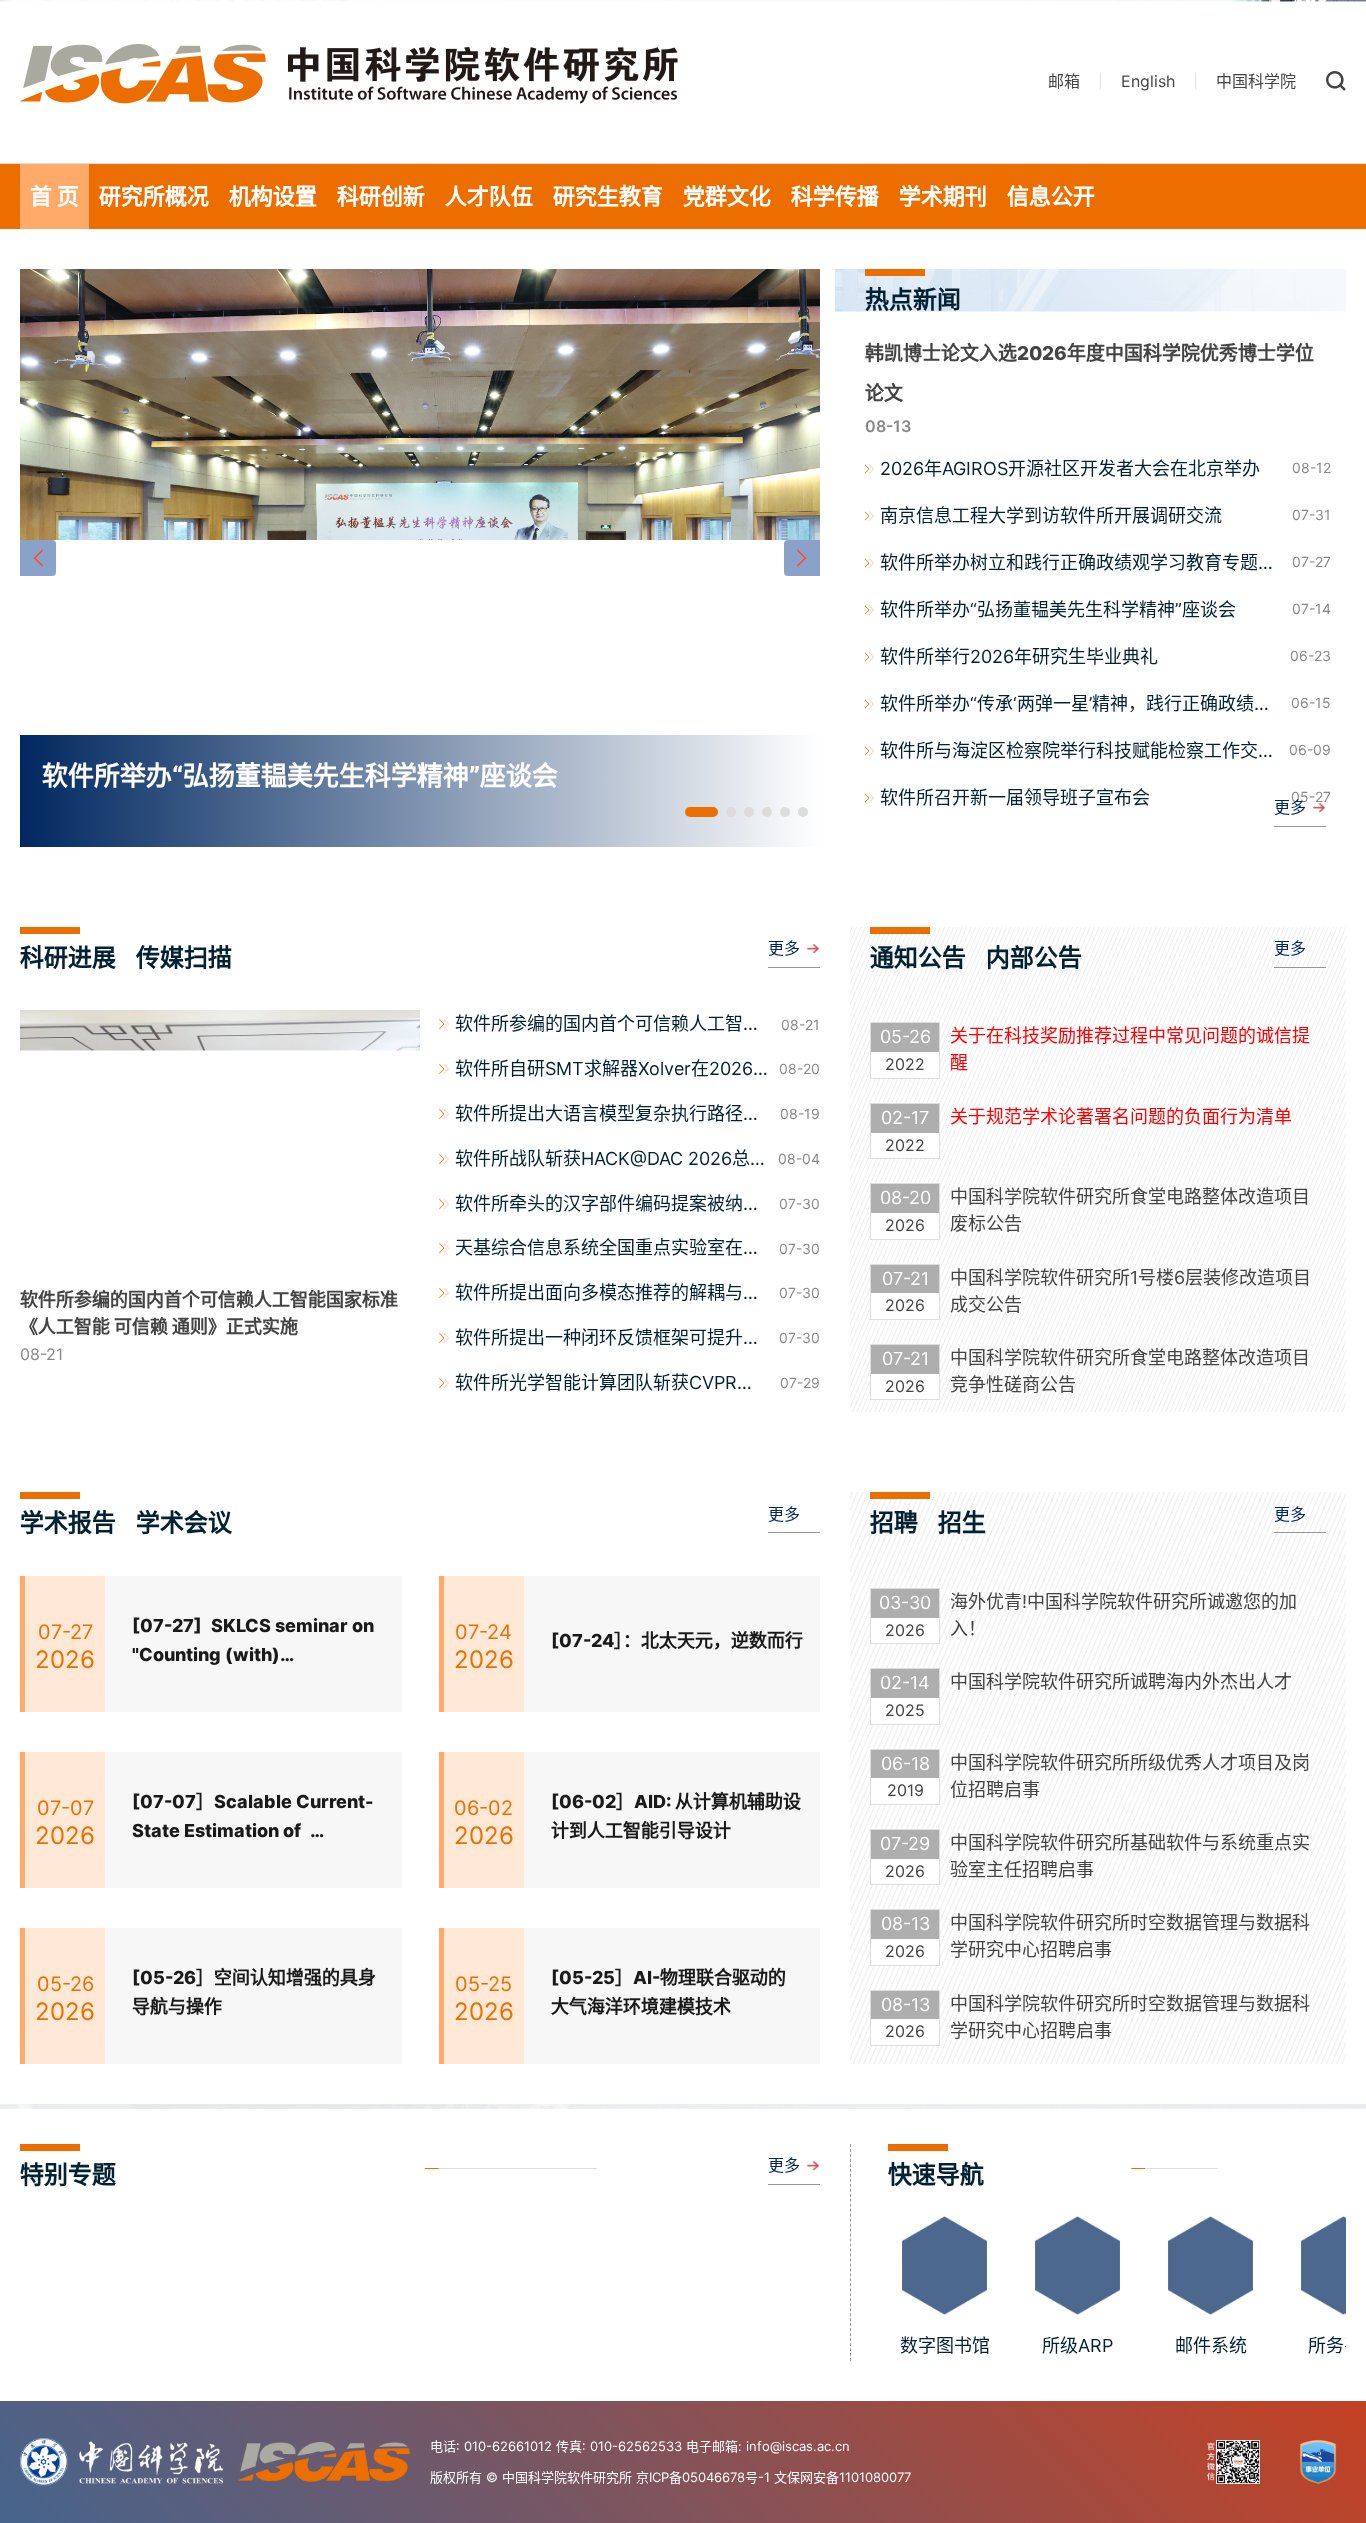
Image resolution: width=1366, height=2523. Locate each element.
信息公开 (1051, 196)
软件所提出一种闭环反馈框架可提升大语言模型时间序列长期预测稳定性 (608, 1340)
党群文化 (727, 196)
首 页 (54, 196)
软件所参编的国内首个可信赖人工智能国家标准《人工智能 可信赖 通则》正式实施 (613, 1026)
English (1148, 81)
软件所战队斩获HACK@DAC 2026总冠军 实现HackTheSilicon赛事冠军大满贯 (611, 1161)
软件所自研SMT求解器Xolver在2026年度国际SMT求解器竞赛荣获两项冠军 (609, 1071)
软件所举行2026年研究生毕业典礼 (1019, 656)
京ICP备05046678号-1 (703, 2477)
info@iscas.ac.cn (798, 2446)
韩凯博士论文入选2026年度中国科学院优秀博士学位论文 (1089, 373)
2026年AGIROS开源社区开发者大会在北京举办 (1070, 468)
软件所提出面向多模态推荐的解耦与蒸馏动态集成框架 (608, 1295)
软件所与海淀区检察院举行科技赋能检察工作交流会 (1078, 752)
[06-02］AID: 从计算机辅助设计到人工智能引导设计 (676, 1816)
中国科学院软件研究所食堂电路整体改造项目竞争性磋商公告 (1130, 1371)
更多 (1290, 807)
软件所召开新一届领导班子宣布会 (1015, 797)
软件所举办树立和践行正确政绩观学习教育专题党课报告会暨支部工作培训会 (1078, 564)
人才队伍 (489, 196)
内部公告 (1034, 957)
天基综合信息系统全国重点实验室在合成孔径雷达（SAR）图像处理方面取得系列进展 (608, 1250)
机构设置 (273, 196)
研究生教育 (608, 196)
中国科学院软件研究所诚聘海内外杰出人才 (1121, 1681)
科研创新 (381, 196)
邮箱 (1064, 81)
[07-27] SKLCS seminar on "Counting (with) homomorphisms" (253, 1642)
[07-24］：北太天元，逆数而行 (677, 1640)
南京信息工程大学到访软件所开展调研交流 (1051, 515)
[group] (420, 558)
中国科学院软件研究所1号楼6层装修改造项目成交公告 (1130, 1291)
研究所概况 (154, 196)
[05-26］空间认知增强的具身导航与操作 (254, 1992)
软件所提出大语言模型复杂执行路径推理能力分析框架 (608, 1116)
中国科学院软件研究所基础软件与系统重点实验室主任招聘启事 (1130, 1856)
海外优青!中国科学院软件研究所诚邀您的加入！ (1123, 1615)
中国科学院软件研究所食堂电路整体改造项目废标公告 (1130, 1210)
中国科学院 (1256, 81)
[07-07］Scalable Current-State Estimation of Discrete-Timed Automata (252, 1818)
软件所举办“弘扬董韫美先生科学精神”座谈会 (1058, 609)
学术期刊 (943, 196)
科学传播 (835, 196)
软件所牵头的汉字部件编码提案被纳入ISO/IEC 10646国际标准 (608, 1206)
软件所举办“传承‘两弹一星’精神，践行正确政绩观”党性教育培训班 (1079, 705)
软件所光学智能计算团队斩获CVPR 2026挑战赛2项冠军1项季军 (596, 1385)
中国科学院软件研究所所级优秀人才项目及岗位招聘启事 (1130, 1776)
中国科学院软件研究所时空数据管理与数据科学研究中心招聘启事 (1130, 1936)
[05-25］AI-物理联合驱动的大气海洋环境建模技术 (668, 1992)
